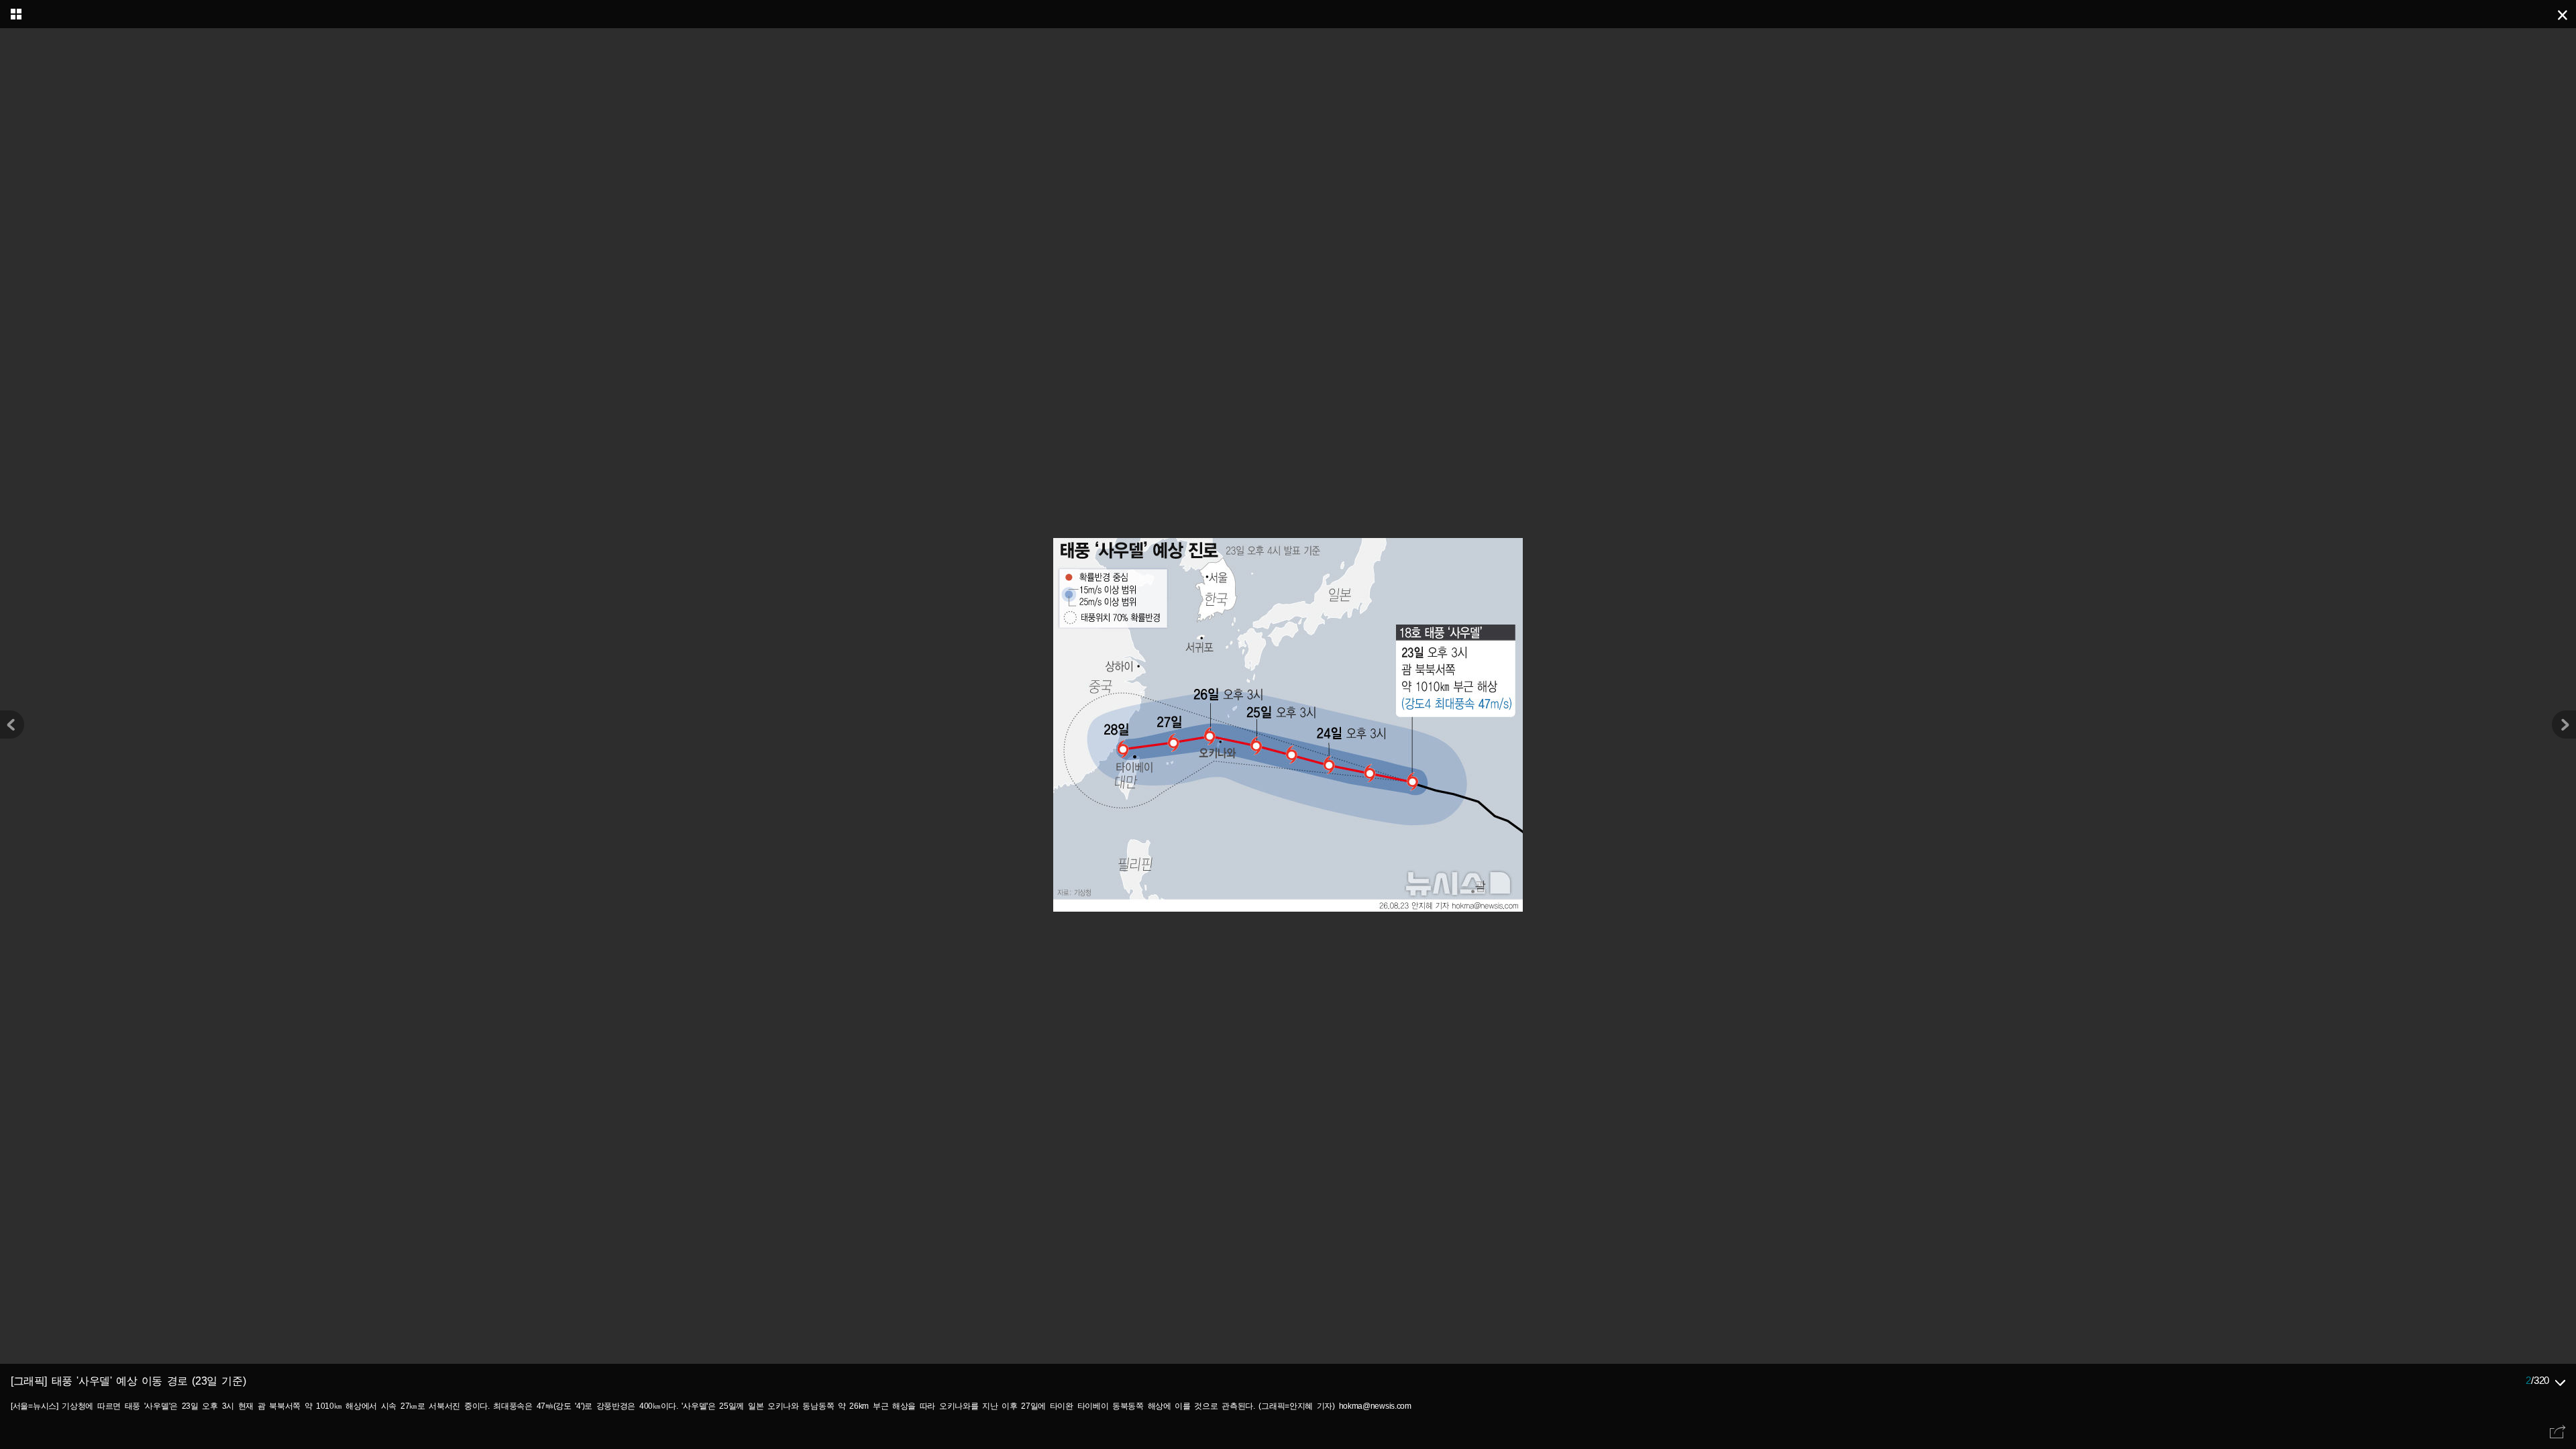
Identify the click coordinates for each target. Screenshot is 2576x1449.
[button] (2564, 724)
